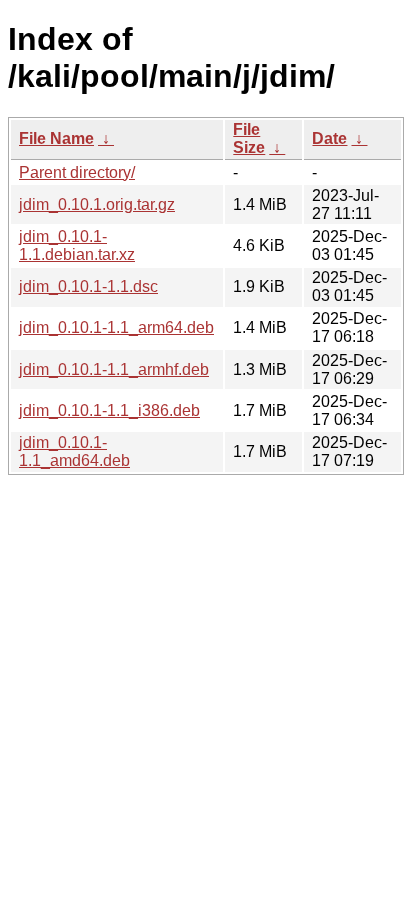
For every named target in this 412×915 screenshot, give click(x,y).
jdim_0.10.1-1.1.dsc (88, 286)
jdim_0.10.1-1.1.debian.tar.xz (77, 245)
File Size (249, 138)
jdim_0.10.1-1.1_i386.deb (109, 410)
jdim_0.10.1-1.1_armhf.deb (114, 369)
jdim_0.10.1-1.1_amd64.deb (74, 451)
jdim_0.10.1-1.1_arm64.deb (116, 327)
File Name (56, 138)
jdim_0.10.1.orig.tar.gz (97, 204)
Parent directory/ (77, 172)
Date (329, 138)
